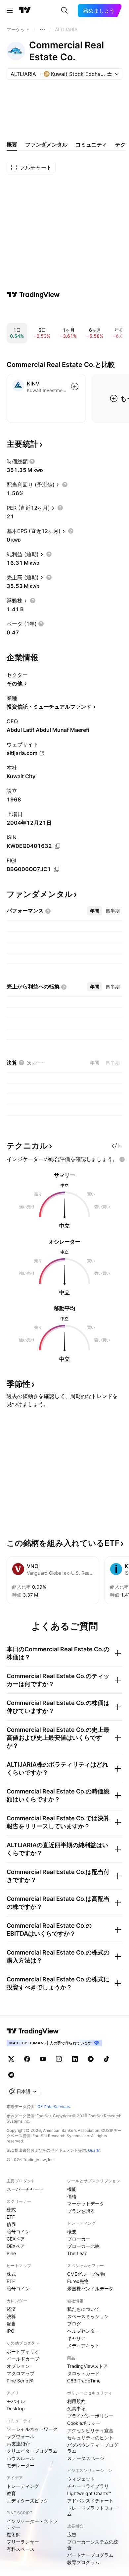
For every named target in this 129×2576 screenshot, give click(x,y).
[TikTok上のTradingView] (107, 2059)
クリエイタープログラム (32, 2451)
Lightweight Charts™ (89, 2493)
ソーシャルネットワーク (32, 2429)
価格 (72, 2196)
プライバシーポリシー (90, 2416)
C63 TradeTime (84, 2381)
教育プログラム (83, 2562)
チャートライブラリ (88, 2486)
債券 (11, 2224)
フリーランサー (23, 2542)
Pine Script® (20, 2381)
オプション (18, 2366)
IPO (11, 2331)
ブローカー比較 (83, 2246)
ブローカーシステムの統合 (93, 2545)
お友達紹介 (18, 2444)
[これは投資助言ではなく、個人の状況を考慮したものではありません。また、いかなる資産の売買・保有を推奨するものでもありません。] (122, 1159)
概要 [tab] (12, 145)
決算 (11, 2316)
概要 (72, 2231)
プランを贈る (81, 2211)
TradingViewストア (87, 2366)
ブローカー (79, 2239)
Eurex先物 (78, 2281)
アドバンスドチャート (90, 2501)
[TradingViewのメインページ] (25, 11)
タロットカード (83, 2373)
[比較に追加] (75, 386)
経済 (11, 2309)
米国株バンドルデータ (90, 2288)
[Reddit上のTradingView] (11, 2075)
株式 (11, 2210)
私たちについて (83, 2309)
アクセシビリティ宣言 (90, 2430)
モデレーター (21, 2465)
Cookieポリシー (84, 2423)
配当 (11, 2324)
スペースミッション (88, 2316)
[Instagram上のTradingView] (59, 2059)
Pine (11, 2253)
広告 (72, 2534)
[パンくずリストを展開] (42, 29)
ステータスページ (86, 2458)
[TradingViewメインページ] (33, 2031)
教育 (11, 2493)
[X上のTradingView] (11, 2059)
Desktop (16, 2408)
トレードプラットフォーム (93, 2511)
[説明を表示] (32, 461)
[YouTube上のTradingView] (43, 2059)
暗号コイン (18, 2231)
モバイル (16, 2401)
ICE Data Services (53, 2107)
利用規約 (76, 2401)
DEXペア (16, 2246)
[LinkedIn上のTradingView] (75, 2059)
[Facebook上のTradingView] (27, 2059)
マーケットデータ (86, 2204)
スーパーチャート (25, 2189)
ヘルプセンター (83, 2331)
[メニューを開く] (10, 11)
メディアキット (83, 2345)
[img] (109, 74)
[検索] (64, 11)
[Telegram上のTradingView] (91, 2059)
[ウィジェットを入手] (116, 1146)
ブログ (74, 2324)
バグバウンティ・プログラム (93, 2448)
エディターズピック (27, 2501)
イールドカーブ (23, 2359)
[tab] (95, 911)
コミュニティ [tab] (91, 145)
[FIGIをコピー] (57, 869)
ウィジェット (81, 2479)
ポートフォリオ (23, 2351)
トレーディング (23, 2486)
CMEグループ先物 (86, 2274)
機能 (72, 2189)
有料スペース (21, 2549)
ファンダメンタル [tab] (46, 145)
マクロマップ (21, 2373)
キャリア (76, 2338)
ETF (11, 2217)
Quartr (94, 2150)
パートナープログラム (90, 2555)
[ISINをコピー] (58, 846)
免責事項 (76, 2408)
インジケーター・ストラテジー (32, 2524)
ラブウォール (21, 2436)
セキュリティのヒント (90, 2438)
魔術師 (14, 2534)
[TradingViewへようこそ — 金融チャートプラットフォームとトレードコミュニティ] (33, 295)
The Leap (77, 2253)
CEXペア (16, 2239)
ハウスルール (21, 2458)
